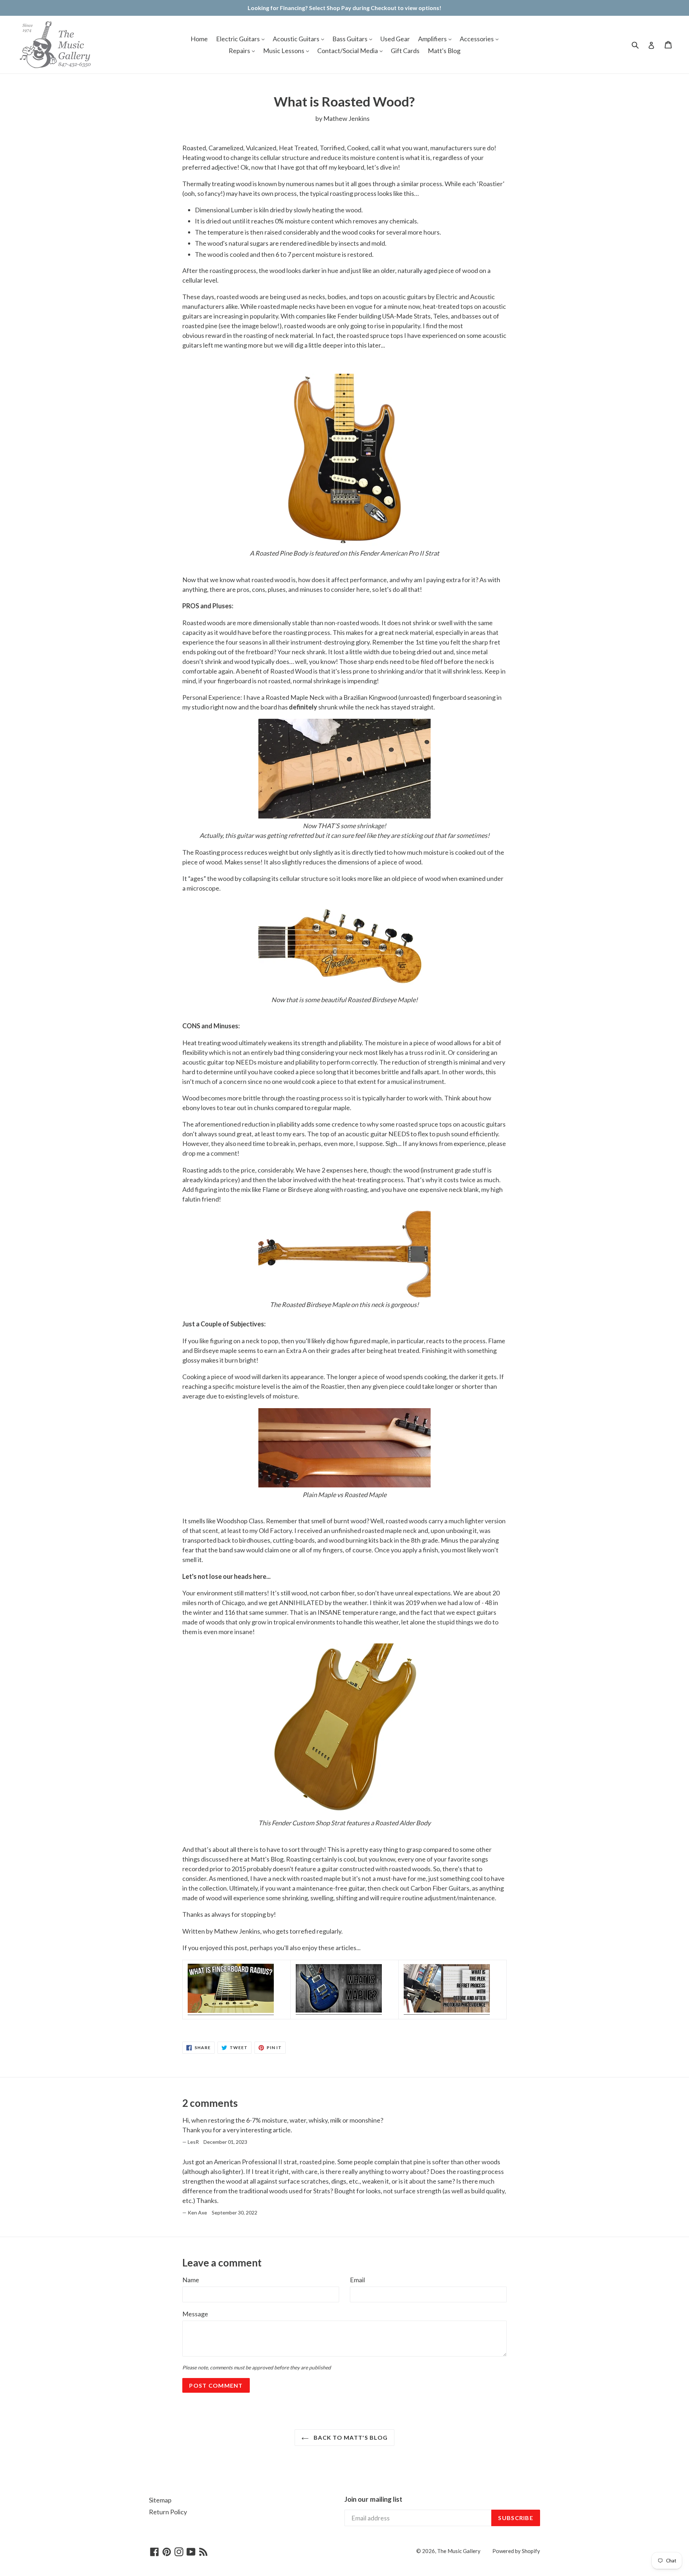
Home (199, 39)
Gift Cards (405, 51)
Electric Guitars (238, 39)
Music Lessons (284, 51)
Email (357, 2280)
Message (195, 2314)
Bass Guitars (350, 39)
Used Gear (395, 39)
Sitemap (160, 2500)
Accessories (477, 39)
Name (191, 2280)
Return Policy (168, 2512)
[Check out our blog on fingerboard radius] (231, 2011)
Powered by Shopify (516, 2551)
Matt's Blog (444, 51)
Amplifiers (433, 39)
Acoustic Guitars (297, 39)
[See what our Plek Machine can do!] (447, 2010)
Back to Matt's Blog (350, 2437)
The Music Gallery (459, 2551)
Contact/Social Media (348, 51)
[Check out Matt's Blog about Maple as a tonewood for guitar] (339, 2010)
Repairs (240, 51)
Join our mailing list (373, 2499)
